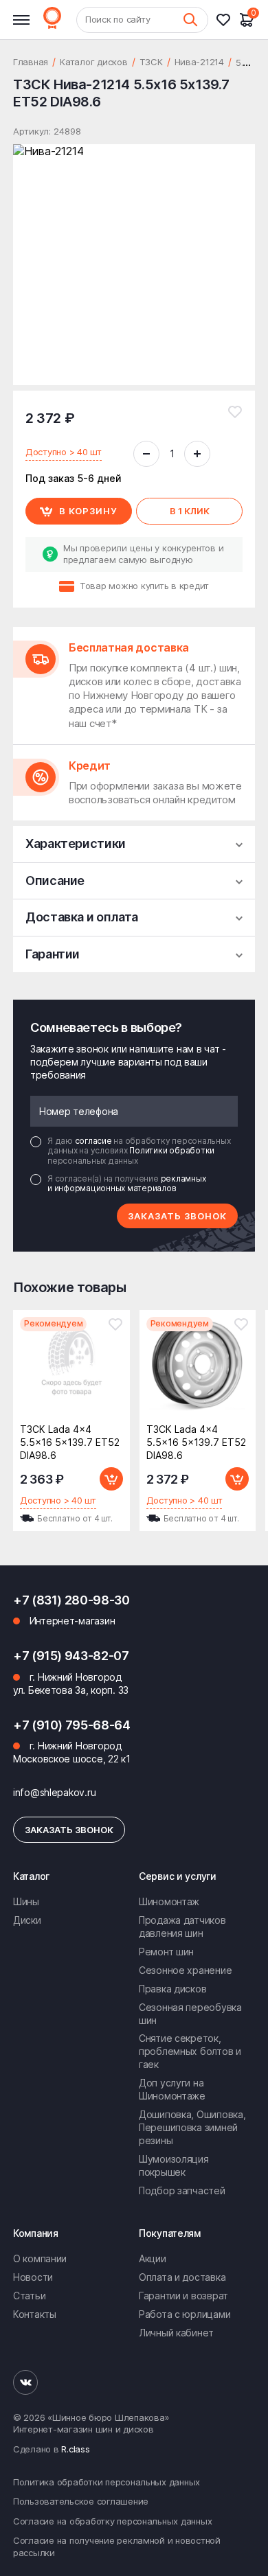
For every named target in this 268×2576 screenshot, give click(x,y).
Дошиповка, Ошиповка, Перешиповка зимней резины (192, 2127)
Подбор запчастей (182, 2190)
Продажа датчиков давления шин (182, 1927)
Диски (27, 1920)
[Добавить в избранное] (235, 412)
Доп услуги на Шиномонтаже (172, 2089)
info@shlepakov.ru (54, 1792)
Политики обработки (172, 1150)
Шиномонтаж (169, 1901)
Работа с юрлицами (185, 2314)
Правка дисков (172, 1989)
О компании (40, 2258)
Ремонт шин (166, 1952)
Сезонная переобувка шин (190, 2014)
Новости (33, 2277)
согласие (94, 1141)
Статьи (29, 2296)
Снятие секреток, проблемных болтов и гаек (190, 2051)
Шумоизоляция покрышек (174, 2165)
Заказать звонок (177, 1216)
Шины (26, 1901)
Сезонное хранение (185, 1970)
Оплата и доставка (182, 2277)
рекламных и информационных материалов (126, 1183)
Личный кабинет (176, 2333)
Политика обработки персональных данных (107, 2482)
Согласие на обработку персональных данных (112, 2521)
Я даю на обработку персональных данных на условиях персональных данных (139, 1151)
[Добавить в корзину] (111, 1479)
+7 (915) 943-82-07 (71, 1656)
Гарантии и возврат (183, 2296)
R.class (75, 2449)
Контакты (35, 2314)
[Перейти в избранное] (227, 20)
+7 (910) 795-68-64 (72, 1725)
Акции (153, 2258)
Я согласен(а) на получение (126, 1184)
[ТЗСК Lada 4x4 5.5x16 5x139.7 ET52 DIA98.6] (71, 1369)
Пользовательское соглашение (81, 2501)
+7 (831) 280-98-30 (71, 1600)
